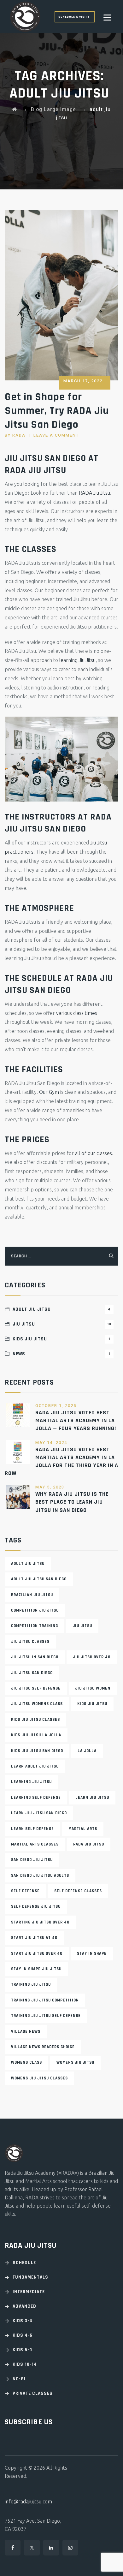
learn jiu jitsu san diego (39, 1813)
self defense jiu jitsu (36, 1906)
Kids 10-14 (25, 2364)
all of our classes (94, 1153)
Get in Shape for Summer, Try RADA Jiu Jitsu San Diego (57, 411)
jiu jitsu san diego (32, 1673)
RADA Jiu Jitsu (94, 493)
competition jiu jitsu (35, 1610)
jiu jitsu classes (30, 1642)
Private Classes (33, 2393)
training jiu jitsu (31, 1984)
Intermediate (29, 2292)
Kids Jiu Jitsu (61, 1339)
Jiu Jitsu (62, 1324)
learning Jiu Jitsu (77, 660)
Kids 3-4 (23, 2321)
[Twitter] (32, 2548)
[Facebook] (13, 2548)
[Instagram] (70, 2548)
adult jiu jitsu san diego (39, 1579)
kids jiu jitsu (92, 1704)
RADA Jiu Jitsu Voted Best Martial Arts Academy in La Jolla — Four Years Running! (76, 1420)
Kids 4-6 (23, 2335)
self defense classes (78, 1891)
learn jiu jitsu (92, 1798)
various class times (77, 1013)
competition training (35, 1626)
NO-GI (19, 2379)
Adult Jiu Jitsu (62, 1309)
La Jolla (87, 1751)
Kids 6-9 (22, 2350)
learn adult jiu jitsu (35, 1766)
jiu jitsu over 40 (92, 1657)
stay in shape (92, 1953)
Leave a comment (56, 435)
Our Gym (49, 1092)
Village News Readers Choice (43, 2047)
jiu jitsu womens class (37, 1704)
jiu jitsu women (93, 1688)
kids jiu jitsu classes (35, 1720)
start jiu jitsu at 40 (34, 1938)
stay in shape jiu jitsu (36, 1969)
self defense (25, 1891)
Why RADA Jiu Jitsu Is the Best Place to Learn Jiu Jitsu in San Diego (72, 1502)
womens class (26, 2062)
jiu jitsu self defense (36, 1688)
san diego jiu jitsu (32, 1860)
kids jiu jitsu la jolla (36, 1735)
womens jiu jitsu (75, 2062)
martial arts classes (35, 1844)
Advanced (24, 2306)
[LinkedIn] (51, 2548)
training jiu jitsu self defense (46, 2016)
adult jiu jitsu (28, 1564)
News (61, 1354)
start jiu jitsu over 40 (37, 1953)
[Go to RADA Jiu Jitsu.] (15, 110)
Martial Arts (83, 1829)
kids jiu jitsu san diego (37, 1751)
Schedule (24, 2263)
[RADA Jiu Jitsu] (25, 17)
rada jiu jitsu (89, 1844)
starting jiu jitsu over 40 (40, 1922)
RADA (19, 435)
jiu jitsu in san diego (35, 1657)
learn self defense (32, 1829)
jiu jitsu (82, 1626)
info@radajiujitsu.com (28, 2501)
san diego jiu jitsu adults (40, 1875)
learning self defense (36, 1798)
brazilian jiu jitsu (32, 1595)
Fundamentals (30, 2277)
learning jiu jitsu (31, 1782)
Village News (26, 2031)
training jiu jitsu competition (45, 2000)
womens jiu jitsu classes (39, 2078)
